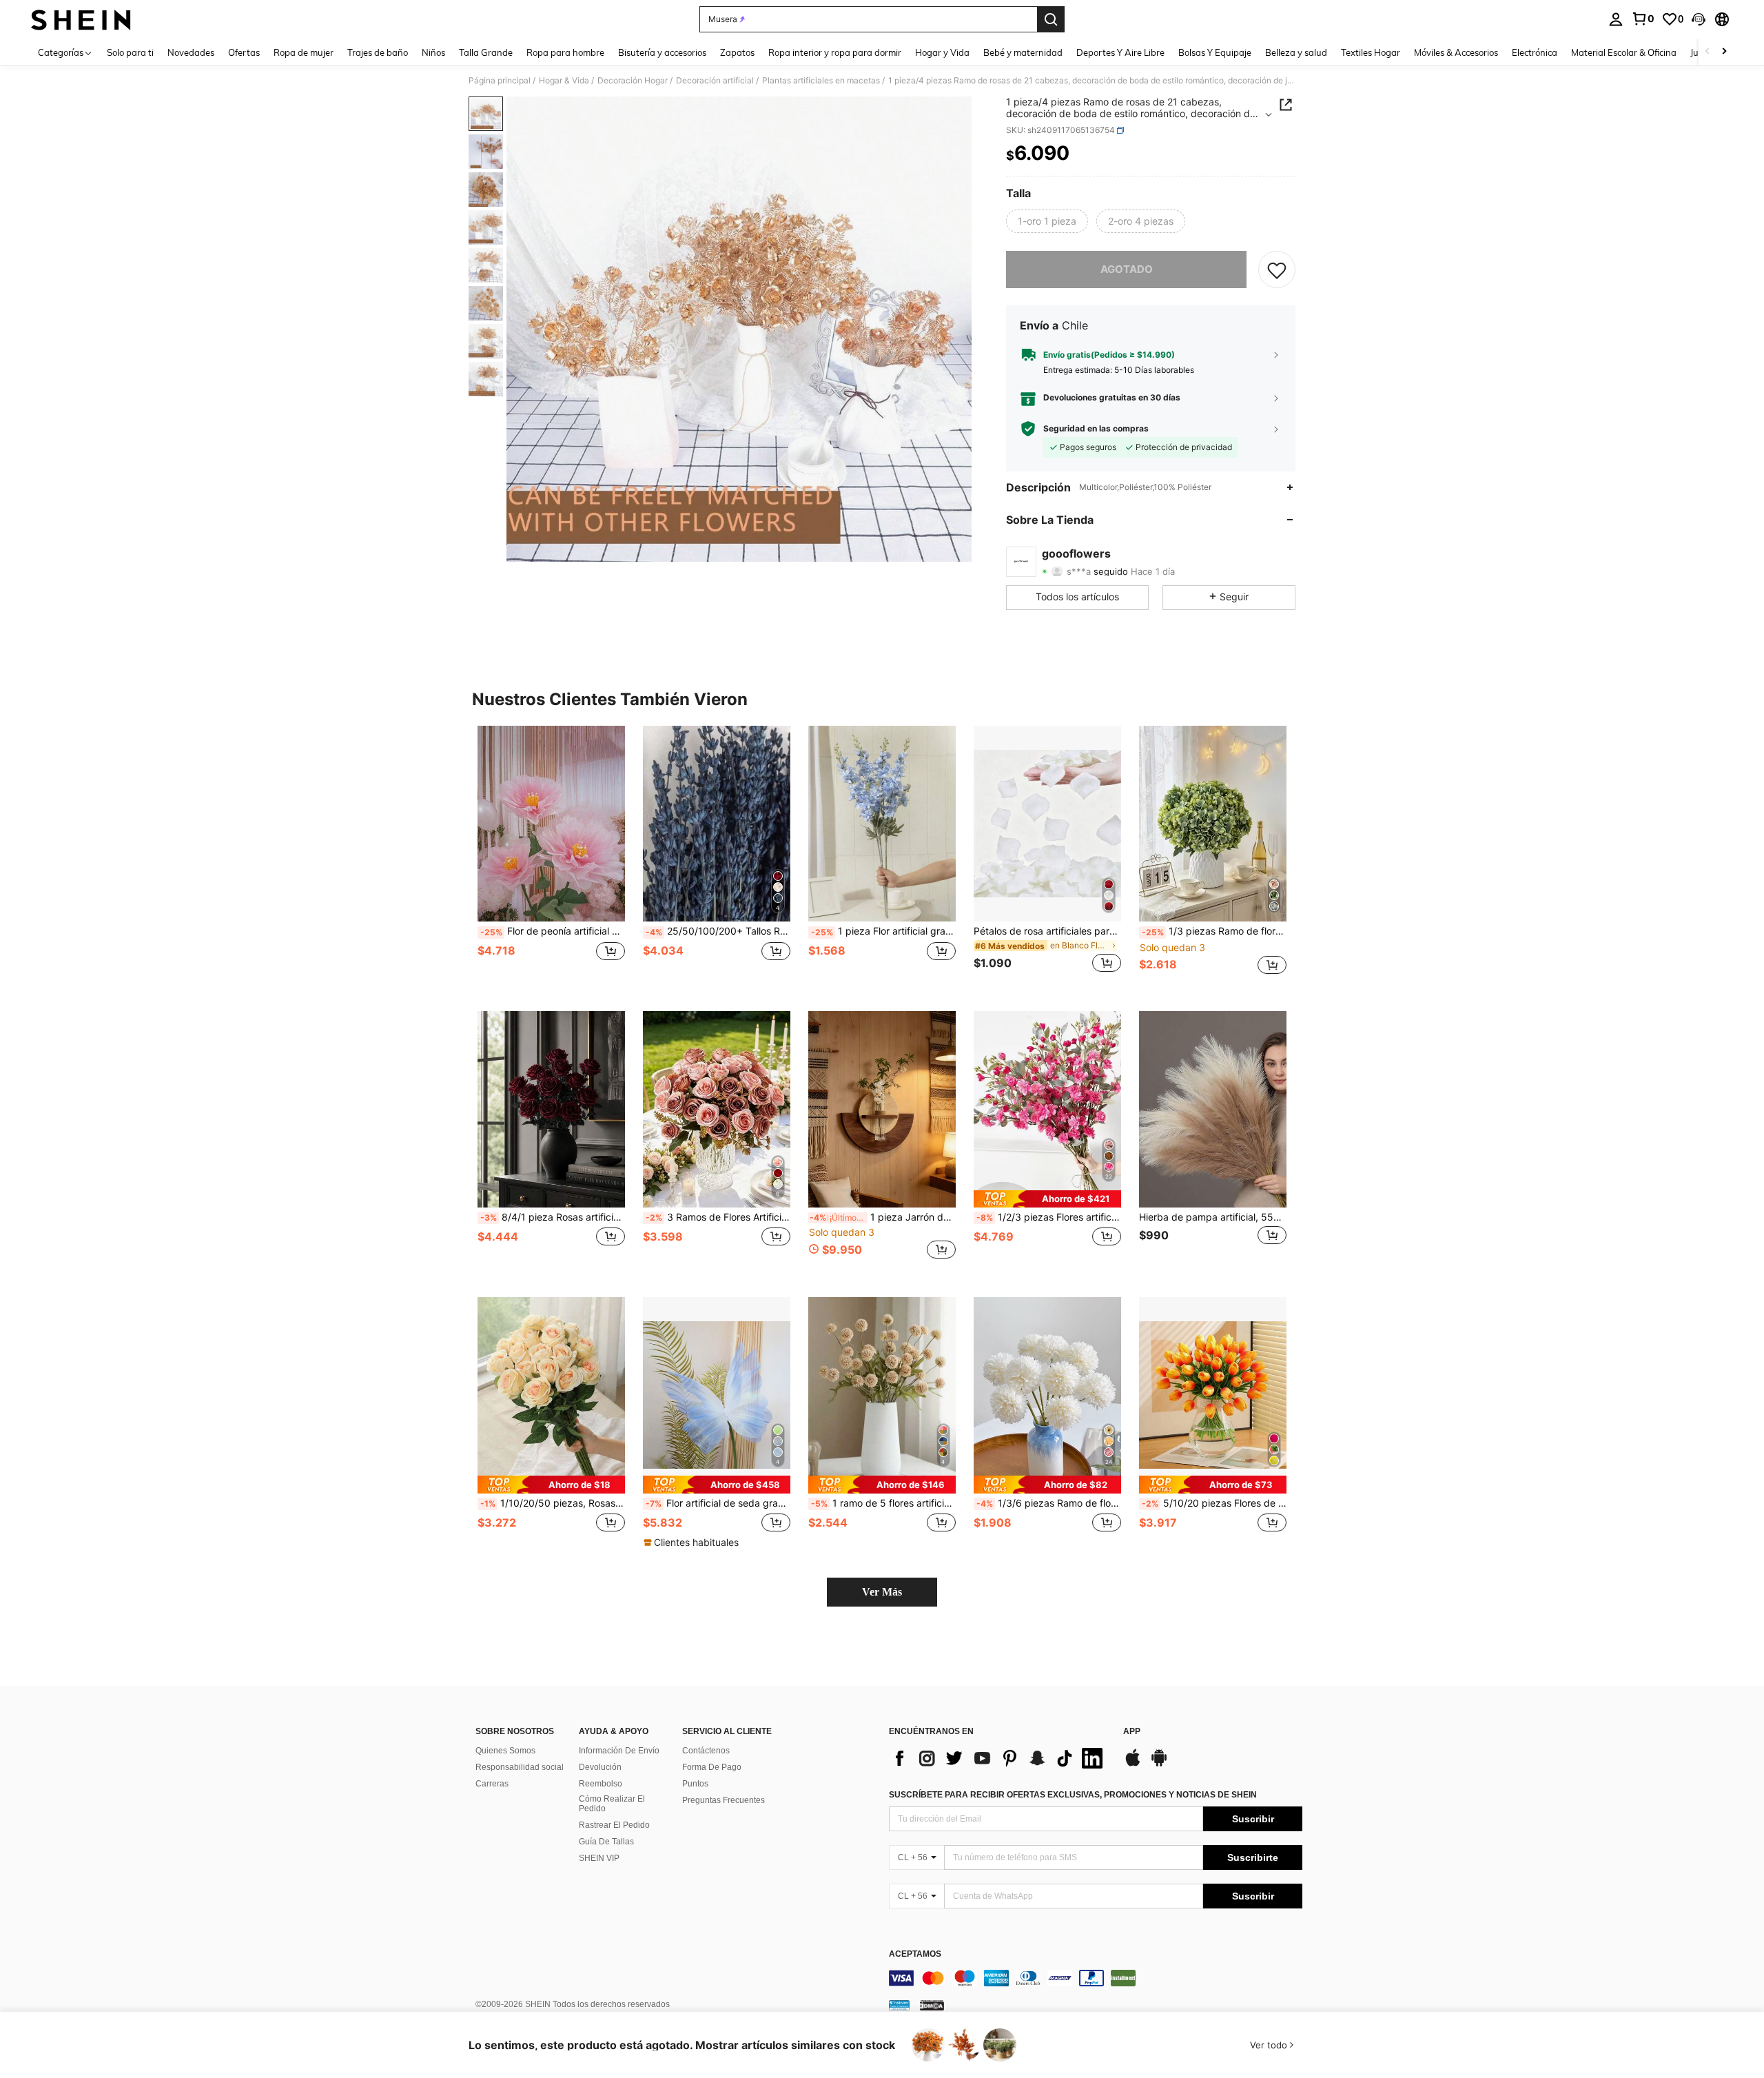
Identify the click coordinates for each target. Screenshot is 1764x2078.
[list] (999, 1758)
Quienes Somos (505, 1751)
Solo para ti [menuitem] (130, 52)
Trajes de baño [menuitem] (378, 52)
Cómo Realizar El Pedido (612, 1804)
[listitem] (551, 858)
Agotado (1127, 269)
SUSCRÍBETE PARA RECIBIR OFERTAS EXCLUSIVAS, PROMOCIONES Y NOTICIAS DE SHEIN (1073, 1795)
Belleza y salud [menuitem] (1296, 52)
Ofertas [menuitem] (244, 52)
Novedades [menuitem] (191, 52)
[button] (1699, 19)
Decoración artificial (715, 81)
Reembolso (601, 1784)
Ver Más (882, 1592)
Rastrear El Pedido (614, 1825)
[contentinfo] (1096, 1978)
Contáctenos (706, 1751)
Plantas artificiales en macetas (821, 81)
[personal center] (1616, 19)
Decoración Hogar (633, 81)
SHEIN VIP (599, 1858)
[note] (1047, 1199)
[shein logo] (81, 19)
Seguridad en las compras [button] (1096, 429)
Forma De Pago (712, 1767)
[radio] (1047, 221)
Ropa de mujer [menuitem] (304, 52)
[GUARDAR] (1277, 269)
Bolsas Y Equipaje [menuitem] (1215, 52)
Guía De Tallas (606, 1842)
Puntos (695, 1784)
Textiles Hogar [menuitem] (1371, 52)
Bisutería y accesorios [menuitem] (662, 52)
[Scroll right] (1724, 52)
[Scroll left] (1707, 52)
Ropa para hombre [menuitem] (565, 52)
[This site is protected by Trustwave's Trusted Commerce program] (899, 2005)
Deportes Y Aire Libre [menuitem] (1120, 52)
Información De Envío (619, 1751)
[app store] (1133, 1764)
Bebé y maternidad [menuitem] (1023, 52)
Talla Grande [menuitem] (486, 52)
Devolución (600, 1767)
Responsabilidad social (520, 1767)
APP (1132, 1732)
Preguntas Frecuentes (724, 1800)
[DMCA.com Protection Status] (932, 2005)
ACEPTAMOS (915, 1954)
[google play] (1159, 1764)
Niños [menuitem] (433, 52)
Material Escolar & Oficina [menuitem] (1624, 52)
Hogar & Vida (564, 81)
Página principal (500, 81)
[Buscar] (1051, 19)
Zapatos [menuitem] (737, 52)
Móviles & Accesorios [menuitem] (1456, 52)
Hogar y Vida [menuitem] (942, 52)
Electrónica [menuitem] (1535, 52)
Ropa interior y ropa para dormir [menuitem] (835, 52)
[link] (1643, 19)
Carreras (492, 1784)
